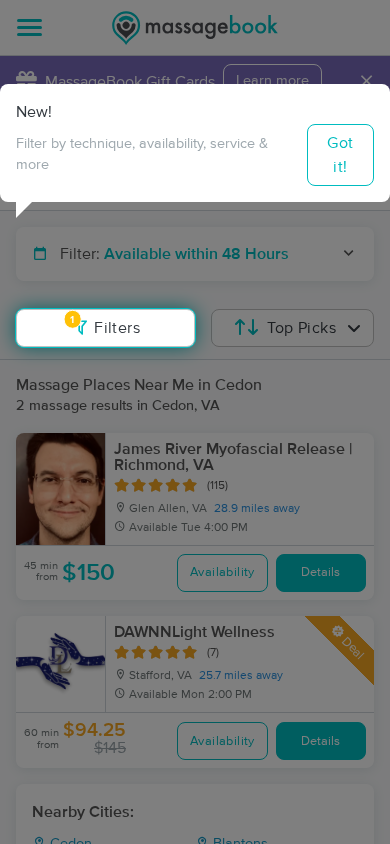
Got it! (340, 155)
